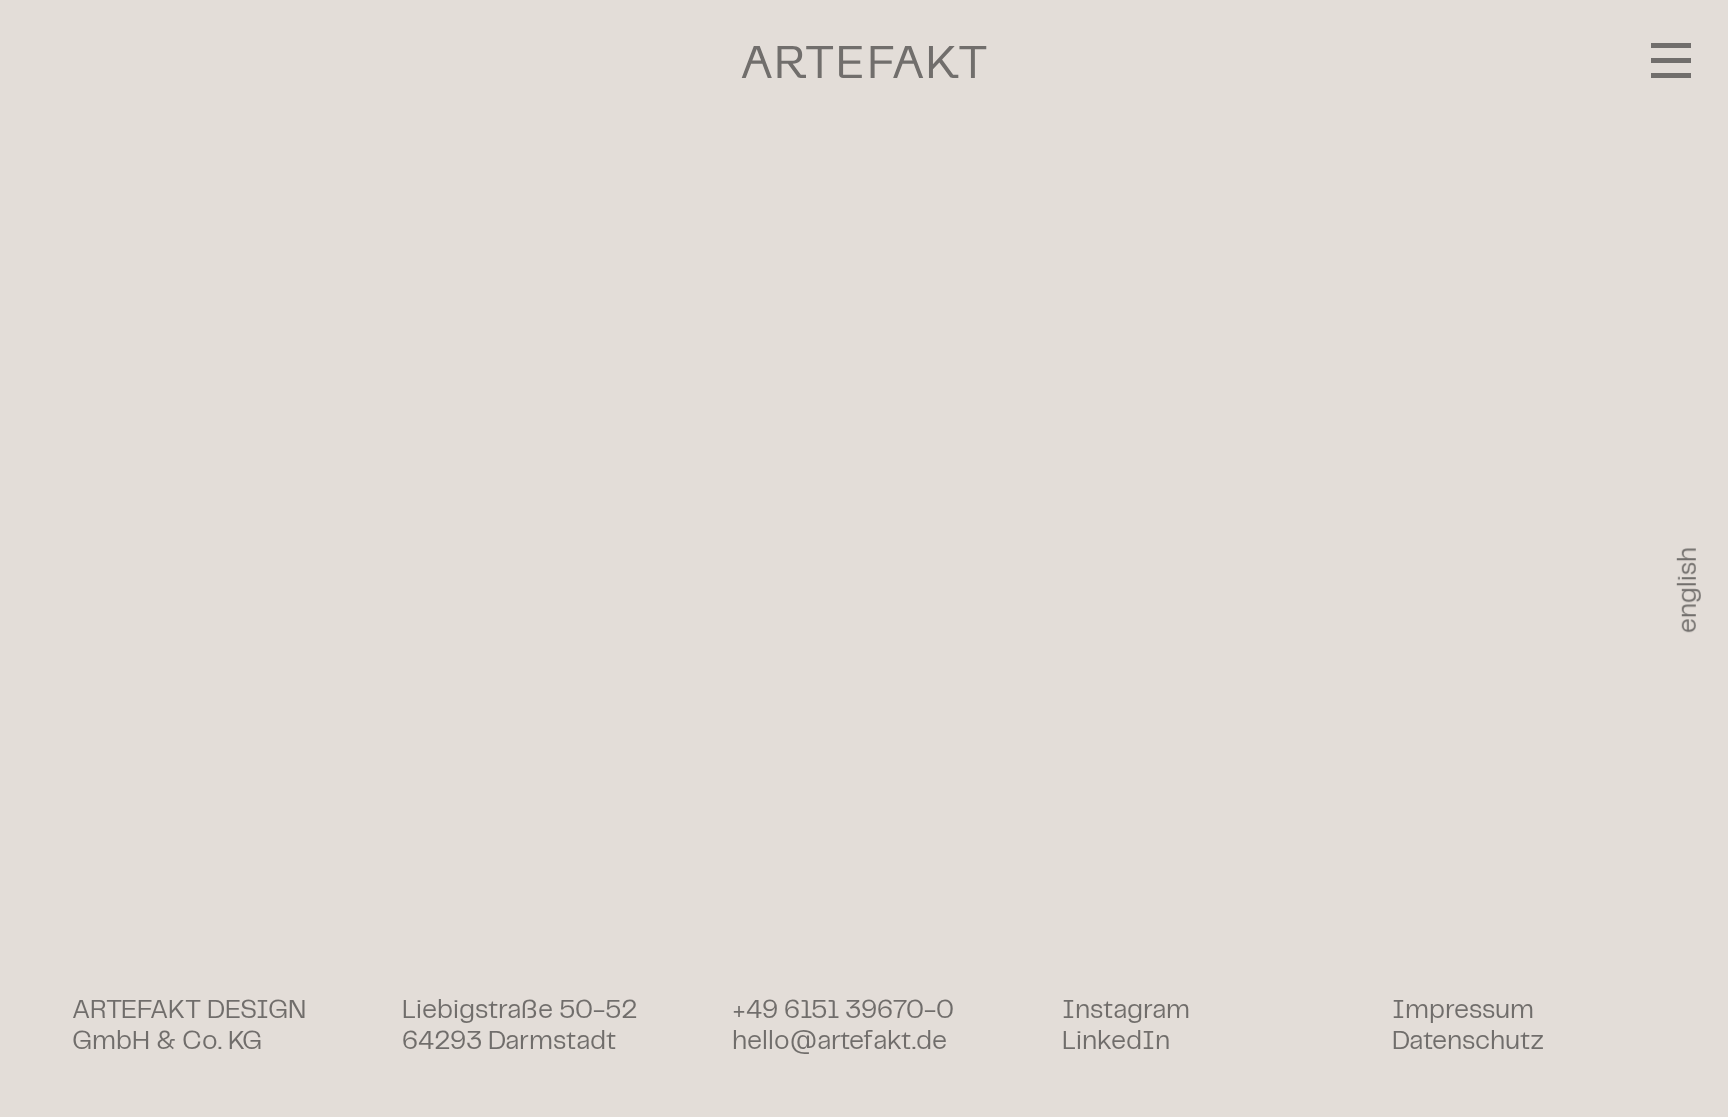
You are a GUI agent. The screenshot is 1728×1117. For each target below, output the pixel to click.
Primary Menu (1671, 60)
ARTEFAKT (864, 62)
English (1688, 590)
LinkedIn (1116, 1041)
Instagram (1126, 1010)
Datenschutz (1468, 1041)
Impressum (1463, 1010)
